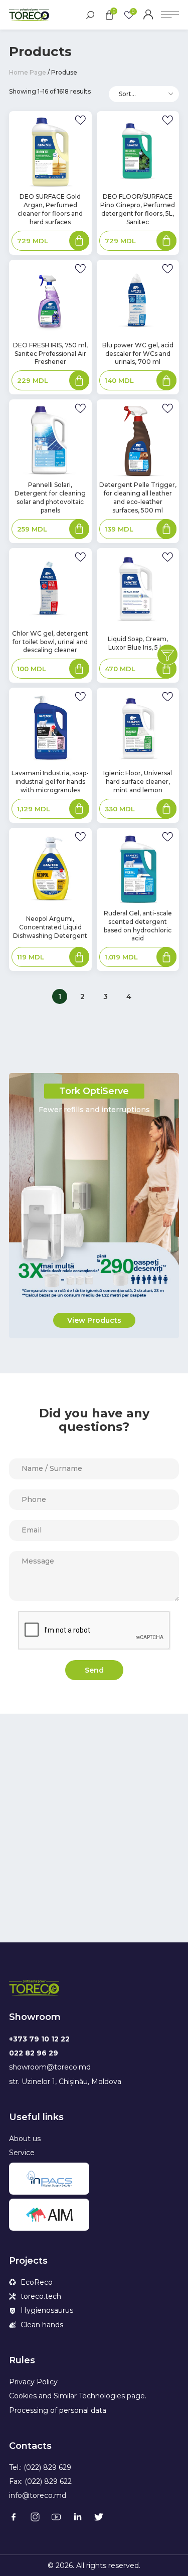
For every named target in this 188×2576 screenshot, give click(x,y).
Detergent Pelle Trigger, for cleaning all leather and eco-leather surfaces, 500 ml (138, 497)
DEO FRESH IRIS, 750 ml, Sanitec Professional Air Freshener (50, 354)
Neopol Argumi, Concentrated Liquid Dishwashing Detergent (50, 927)
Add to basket (79, 242)
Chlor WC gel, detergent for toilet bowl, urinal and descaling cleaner (50, 642)
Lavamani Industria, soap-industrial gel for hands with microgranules (50, 782)
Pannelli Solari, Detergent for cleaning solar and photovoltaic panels (50, 497)
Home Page (28, 72)
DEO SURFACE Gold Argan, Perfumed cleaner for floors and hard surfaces (50, 209)
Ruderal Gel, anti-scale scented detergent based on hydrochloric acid (138, 926)
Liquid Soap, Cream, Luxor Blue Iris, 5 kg (138, 643)
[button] (94, 1320)
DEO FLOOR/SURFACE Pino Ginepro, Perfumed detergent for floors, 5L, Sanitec (138, 209)
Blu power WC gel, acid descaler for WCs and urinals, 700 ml (138, 354)
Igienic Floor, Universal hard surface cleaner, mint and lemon (138, 782)
